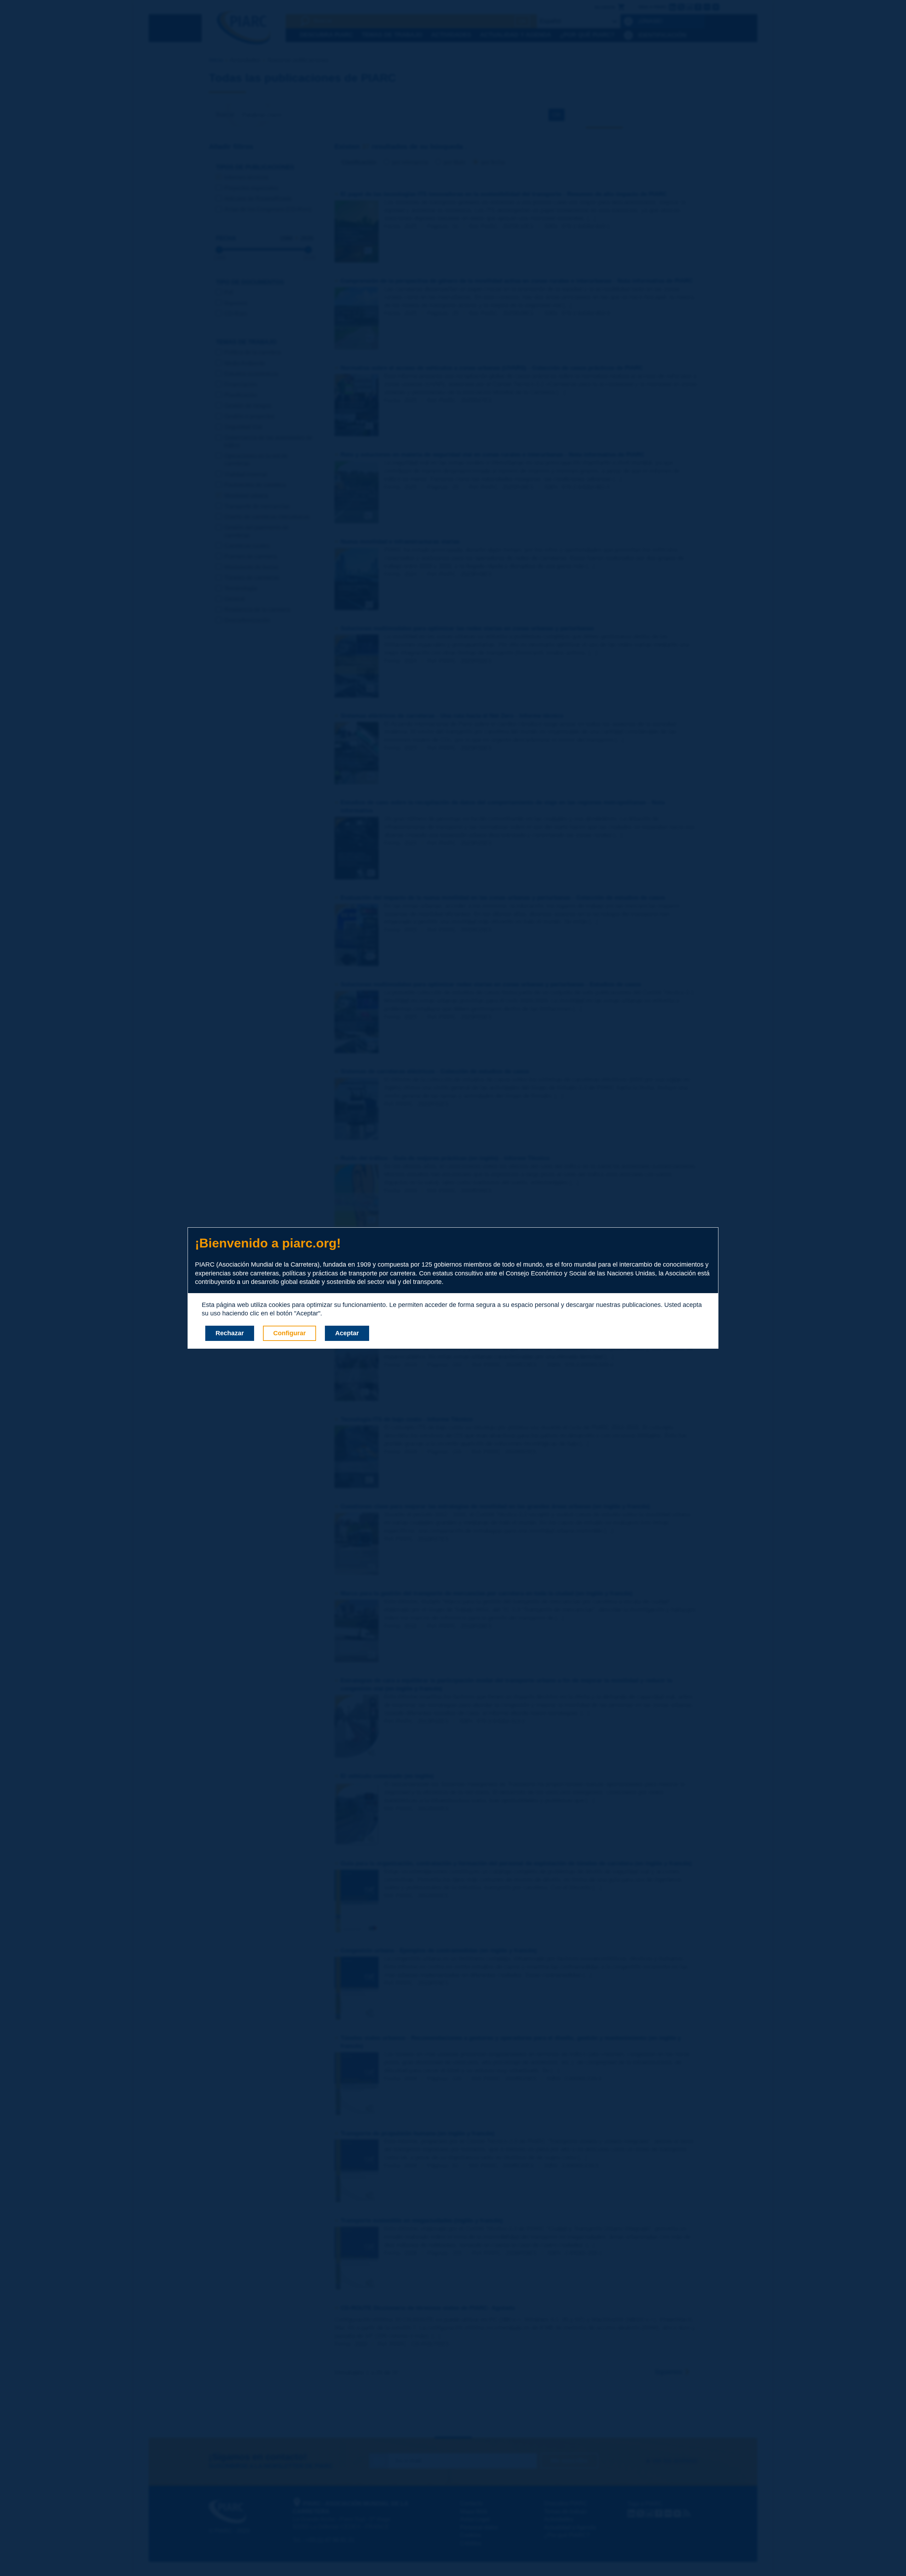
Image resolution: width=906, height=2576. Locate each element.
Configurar (289, 1333)
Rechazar (230, 1333)
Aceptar (347, 1333)
